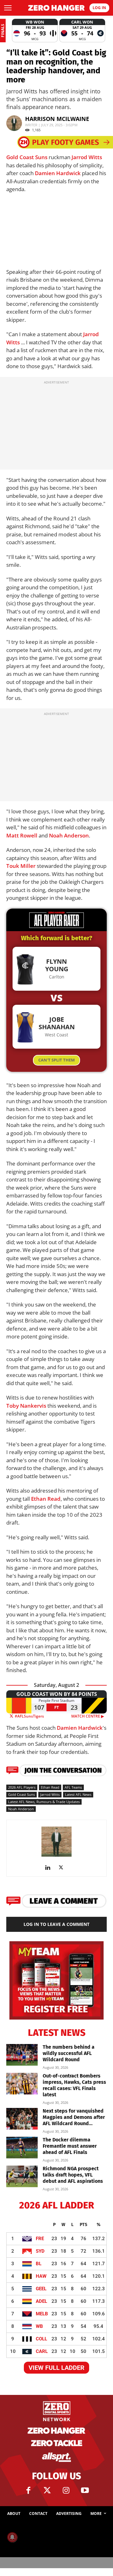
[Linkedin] (50, 1868)
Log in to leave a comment (56, 1924)
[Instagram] (66, 2490)
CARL (42, 2351)
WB (39, 2326)
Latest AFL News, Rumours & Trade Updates (44, 1802)
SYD (40, 2251)
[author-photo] (56, 1856)
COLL (41, 2339)
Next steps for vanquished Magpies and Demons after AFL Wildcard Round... (74, 2117)
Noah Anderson (69, 835)
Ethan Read (46, 1499)
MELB (42, 2314)
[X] (63, 1868)
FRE (40, 2239)
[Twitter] (47, 2490)
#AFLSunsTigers (29, 1716)
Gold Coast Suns (27, 157)
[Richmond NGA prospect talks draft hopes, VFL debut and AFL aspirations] (22, 2176)
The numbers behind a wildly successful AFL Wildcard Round (69, 2053)
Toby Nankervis (26, 1406)
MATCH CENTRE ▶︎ (89, 1716)
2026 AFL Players (22, 1787)
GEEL (41, 2289)
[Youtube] (85, 2490)
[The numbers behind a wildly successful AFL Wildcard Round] (22, 2055)
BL (39, 2264)
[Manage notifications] (12, 2537)
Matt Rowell (22, 835)
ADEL (41, 2301)
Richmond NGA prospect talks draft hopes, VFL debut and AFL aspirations (73, 2175)
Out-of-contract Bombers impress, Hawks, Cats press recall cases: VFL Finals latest (74, 2085)
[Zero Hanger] (56, 8)
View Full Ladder (56, 2368)
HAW (41, 2276)
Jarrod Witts (87, 157)
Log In (99, 8)
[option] (35, 31)
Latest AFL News (78, 1794)
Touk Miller (21, 866)
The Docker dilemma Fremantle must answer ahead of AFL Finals (70, 2146)
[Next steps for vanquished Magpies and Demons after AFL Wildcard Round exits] (22, 2119)
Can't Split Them (56, 1060)
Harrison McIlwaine (57, 119)
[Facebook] (28, 2490)
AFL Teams (73, 1787)
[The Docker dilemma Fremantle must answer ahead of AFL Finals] (22, 2148)
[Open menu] (8, 8)
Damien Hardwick (58, 173)
